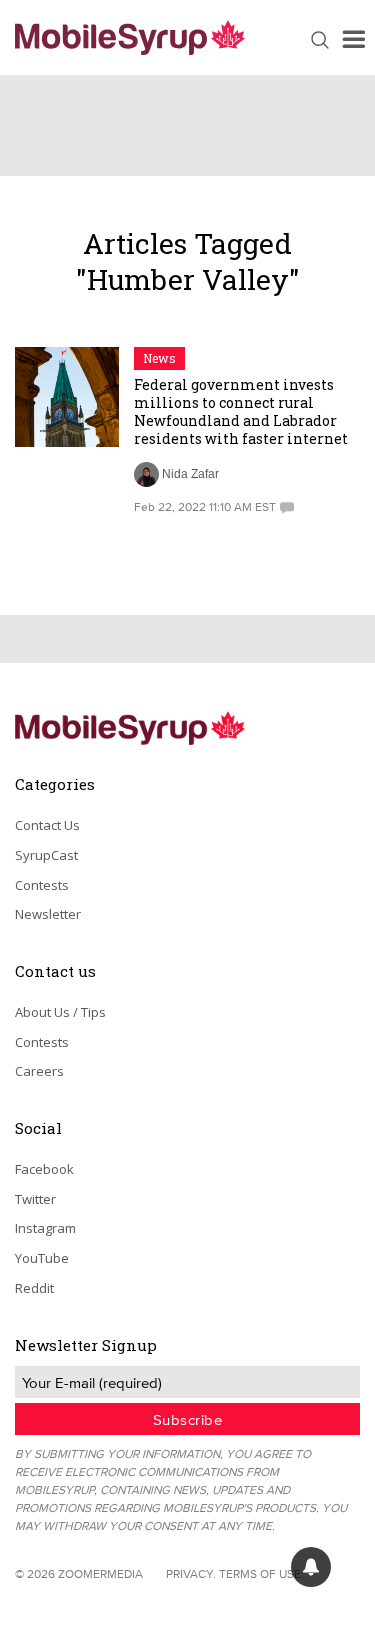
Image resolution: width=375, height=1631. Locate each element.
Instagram (45, 1228)
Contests (42, 885)
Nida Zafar (190, 474)
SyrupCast (46, 855)
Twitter (35, 1199)
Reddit (34, 1288)
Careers (39, 1071)
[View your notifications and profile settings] (311, 1567)
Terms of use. (261, 1573)
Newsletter (48, 914)
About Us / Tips (60, 1012)
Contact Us (47, 825)
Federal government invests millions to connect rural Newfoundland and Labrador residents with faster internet (241, 412)
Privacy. (191, 1573)
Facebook (44, 1169)
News (159, 358)
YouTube (42, 1258)
